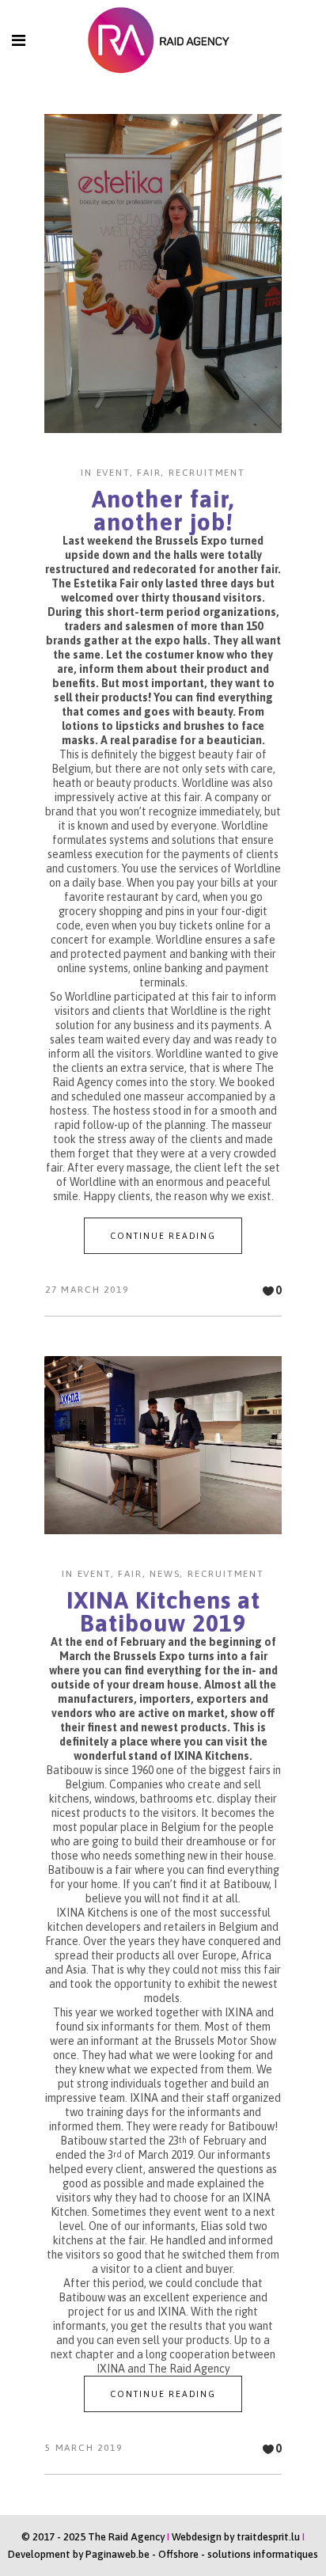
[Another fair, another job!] (163, 274)
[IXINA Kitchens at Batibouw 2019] (163, 1445)
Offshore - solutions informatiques (238, 2554)
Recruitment (207, 473)
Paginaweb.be (118, 2554)
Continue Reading (163, 1236)
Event (113, 473)
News (165, 1574)
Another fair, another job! (163, 510)
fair (149, 473)
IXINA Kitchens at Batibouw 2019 (163, 1611)
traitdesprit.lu (268, 2537)
